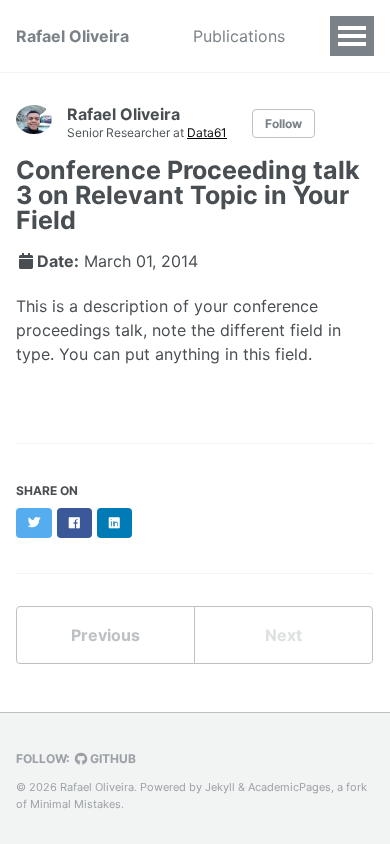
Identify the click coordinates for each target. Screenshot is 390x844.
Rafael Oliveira (72, 36)
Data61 (207, 132)
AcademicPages (289, 787)
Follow (283, 123)
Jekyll (220, 787)
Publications (239, 36)
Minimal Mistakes (75, 804)
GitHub (111, 758)
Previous (105, 635)
